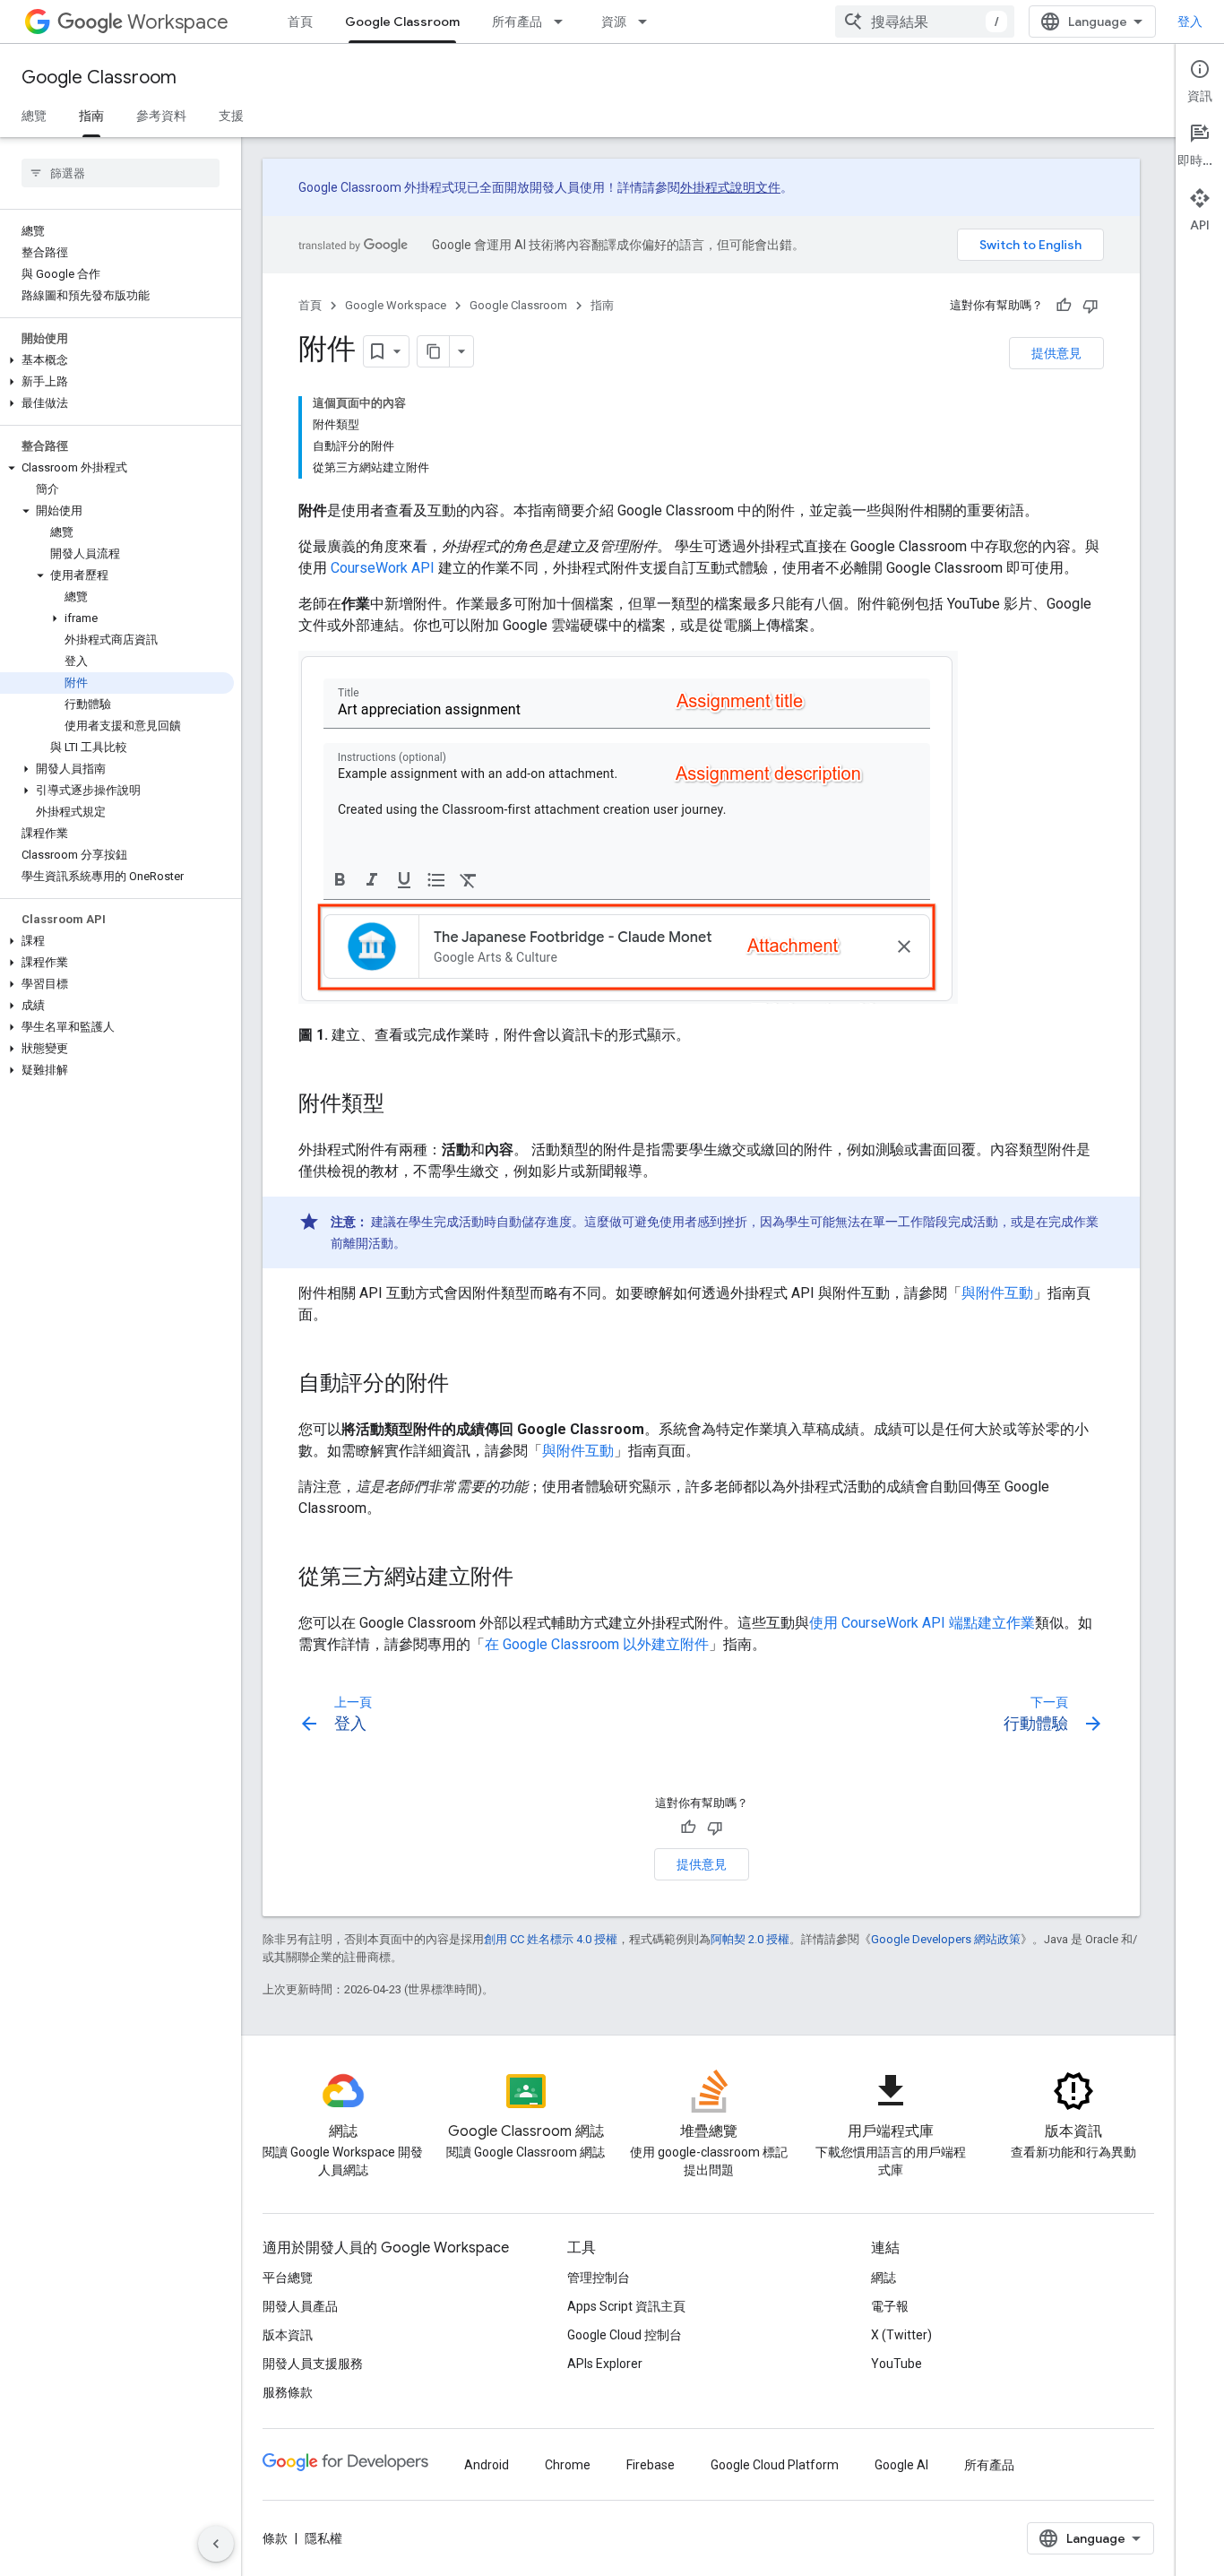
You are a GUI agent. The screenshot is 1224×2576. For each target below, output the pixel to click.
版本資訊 (288, 2335)
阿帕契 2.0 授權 (750, 1939)
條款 (275, 2538)
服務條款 (288, 2392)
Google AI (901, 2465)
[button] (117, 360)
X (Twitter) (901, 2335)
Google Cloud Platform (775, 2465)
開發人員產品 (300, 2306)
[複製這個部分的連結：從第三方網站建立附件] (531, 1578)
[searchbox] (121, 173)
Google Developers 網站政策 (946, 1939)
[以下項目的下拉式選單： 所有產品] (564, 22)
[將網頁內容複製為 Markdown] (434, 351)
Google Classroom (402, 22)
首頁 (300, 22)
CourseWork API (383, 568)
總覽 (34, 116)
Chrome (568, 2465)
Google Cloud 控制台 (625, 2335)
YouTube (896, 2364)
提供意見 (1056, 353)
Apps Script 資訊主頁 (626, 2306)
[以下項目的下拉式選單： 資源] (648, 22)
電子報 (890, 2306)
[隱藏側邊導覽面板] (216, 2544)
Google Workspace (396, 305)
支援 (231, 116)
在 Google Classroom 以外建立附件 (597, 1644)
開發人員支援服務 (313, 2364)
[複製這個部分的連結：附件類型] (402, 1105)
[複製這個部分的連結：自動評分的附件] (467, 1385)
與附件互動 (997, 1293)
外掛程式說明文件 (730, 187)
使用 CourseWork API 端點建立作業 (922, 1623)
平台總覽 (288, 2278)
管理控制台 (599, 2278)
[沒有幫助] (1090, 306)
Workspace (178, 22)
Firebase (651, 2465)
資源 (614, 22)
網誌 (884, 2278)
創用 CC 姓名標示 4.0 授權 (551, 1939)
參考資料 (161, 116)
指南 (91, 116)
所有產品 (517, 22)
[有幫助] (1064, 306)
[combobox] (925, 22)
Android (487, 2465)
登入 (1190, 22)
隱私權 (323, 2538)
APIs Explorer (605, 2364)
